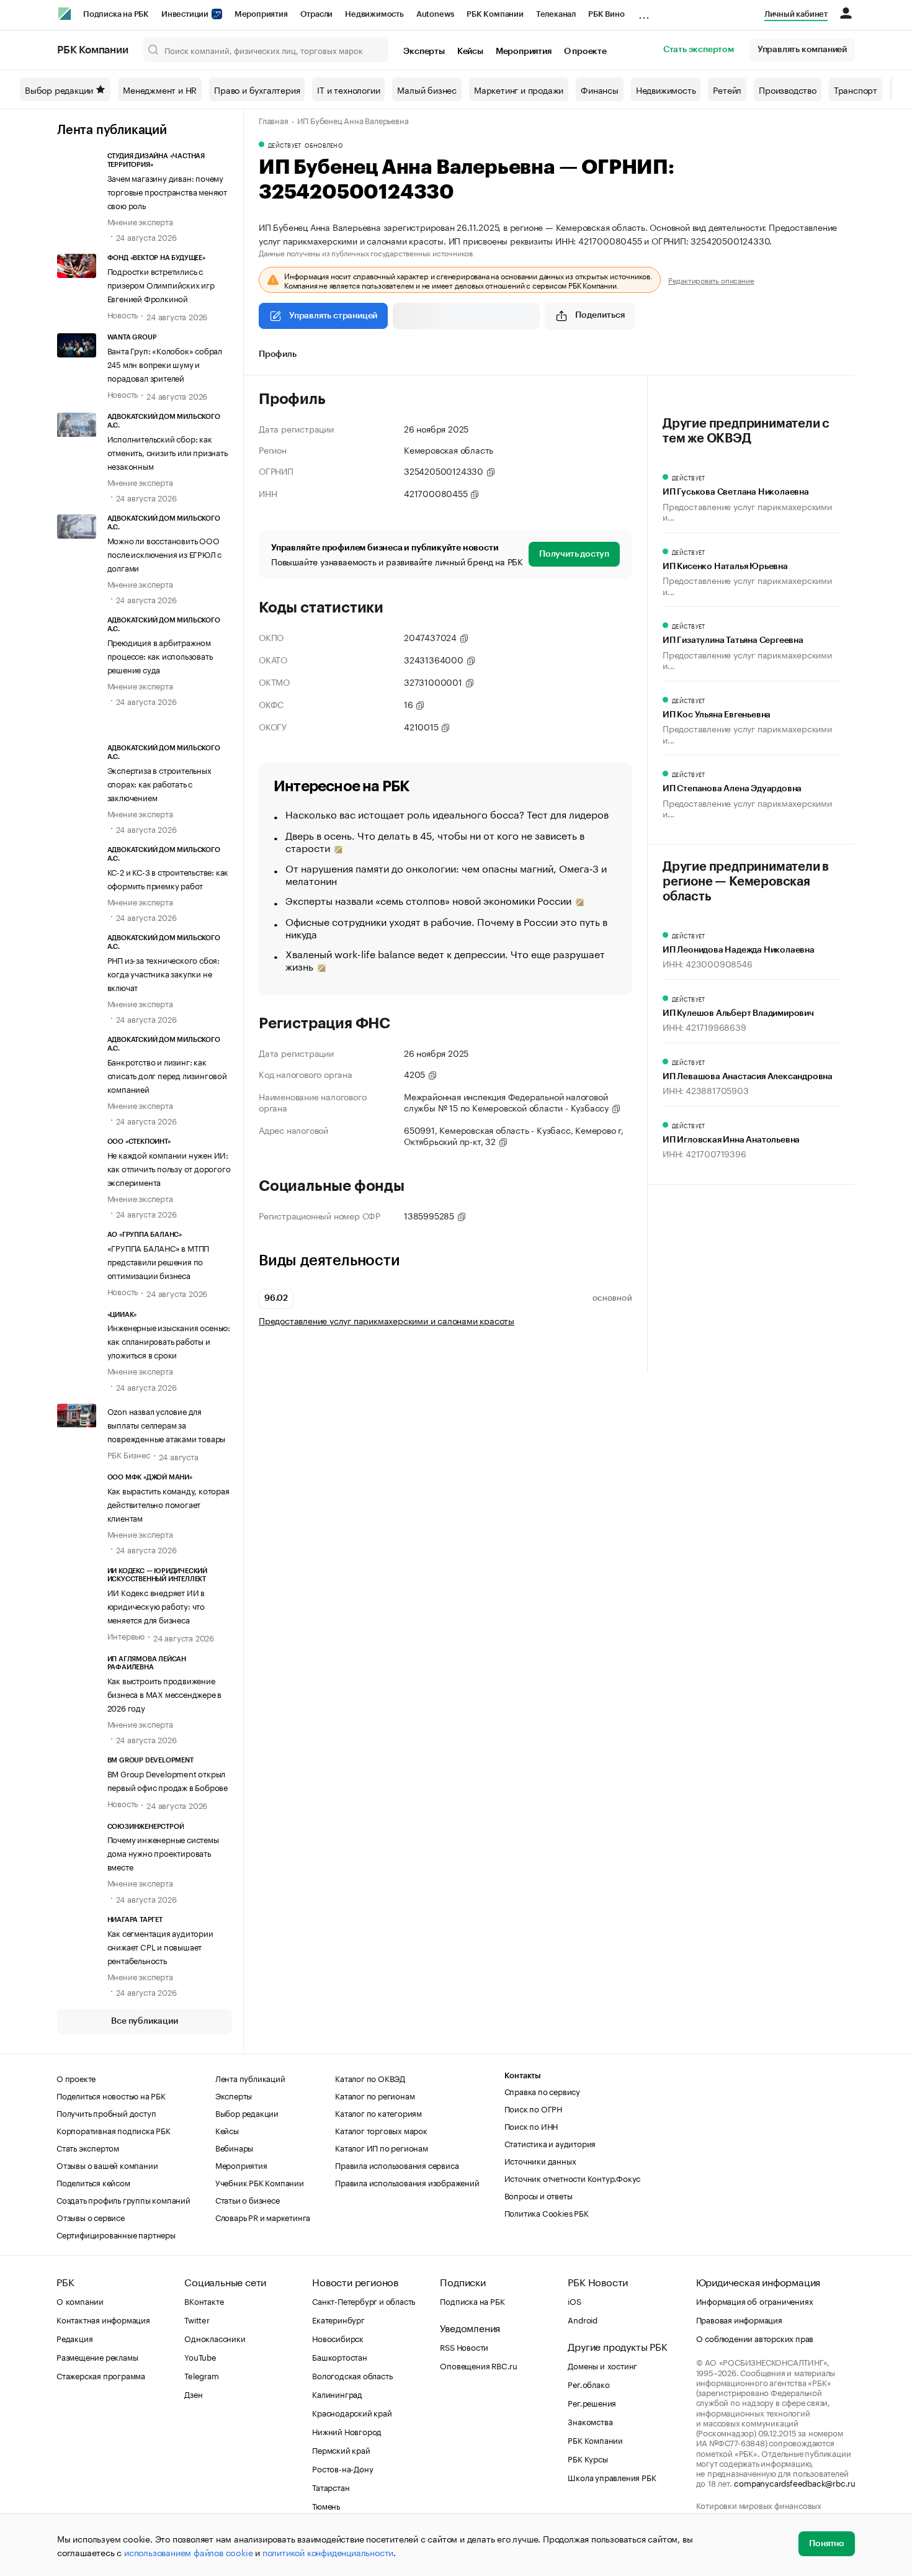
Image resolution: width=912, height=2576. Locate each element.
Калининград (337, 2394)
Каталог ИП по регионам (382, 2147)
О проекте (585, 52)
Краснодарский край (352, 2412)
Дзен (193, 2394)
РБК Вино (606, 14)
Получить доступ (574, 554)
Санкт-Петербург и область (364, 2300)
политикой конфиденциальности (328, 2552)
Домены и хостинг (602, 2365)
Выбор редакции (59, 89)
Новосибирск (338, 2338)
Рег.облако (588, 2384)
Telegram (201, 2375)
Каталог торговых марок (381, 2130)
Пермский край (341, 2449)
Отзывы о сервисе (91, 2217)
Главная (274, 120)
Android (583, 2319)
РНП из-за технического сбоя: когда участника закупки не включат (163, 973)
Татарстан (331, 2487)
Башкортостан (340, 2356)
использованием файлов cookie (188, 2552)
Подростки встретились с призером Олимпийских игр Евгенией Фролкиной (161, 284)
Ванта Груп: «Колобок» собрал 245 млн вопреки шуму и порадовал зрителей (165, 364)
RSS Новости (464, 2346)
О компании (80, 2300)
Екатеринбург (338, 2319)
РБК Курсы (588, 2458)
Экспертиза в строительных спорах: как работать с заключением (159, 783)
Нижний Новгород (347, 2431)
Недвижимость (374, 14)
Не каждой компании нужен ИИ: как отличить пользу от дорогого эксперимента (169, 1168)
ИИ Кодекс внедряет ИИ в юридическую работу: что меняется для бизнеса (156, 1605)
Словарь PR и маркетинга (263, 2217)
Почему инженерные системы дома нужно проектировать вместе (163, 1852)
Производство (788, 89)
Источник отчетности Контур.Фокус (573, 2178)
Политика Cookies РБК (547, 2212)
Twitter (197, 2319)
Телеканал (556, 14)
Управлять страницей (333, 316)
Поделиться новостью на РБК (111, 2095)
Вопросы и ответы (539, 2195)
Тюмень (326, 2505)
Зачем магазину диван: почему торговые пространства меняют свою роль (167, 191)
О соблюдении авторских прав (755, 2338)
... (644, 12)
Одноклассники (215, 2338)
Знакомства (590, 2421)
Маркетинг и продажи (519, 89)
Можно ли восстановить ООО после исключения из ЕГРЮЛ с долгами (165, 554)
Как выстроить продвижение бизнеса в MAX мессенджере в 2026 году (165, 1694)
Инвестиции (186, 14)
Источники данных (540, 2160)
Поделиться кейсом (93, 2182)
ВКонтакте (204, 2300)
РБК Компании (495, 14)
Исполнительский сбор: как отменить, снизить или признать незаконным (168, 452)
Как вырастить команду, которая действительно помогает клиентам (168, 1504)
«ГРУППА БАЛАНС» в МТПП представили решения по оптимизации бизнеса (159, 1261)
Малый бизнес (427, 89)
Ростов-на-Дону (342, 2468)
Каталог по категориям (378, 2112)
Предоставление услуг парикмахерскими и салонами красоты (387, 1320)
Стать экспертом (699, 50)
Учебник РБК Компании (260, 2182)
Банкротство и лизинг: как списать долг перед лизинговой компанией (167, 1075)
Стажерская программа (101, 2375)
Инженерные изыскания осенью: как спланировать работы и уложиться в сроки (169, 1340)
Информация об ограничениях (755, 2300)
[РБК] (65, 14)
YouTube (200, 2356)
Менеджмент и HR (160, 89)
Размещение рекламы (97, 2356)
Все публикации (144, 2021)
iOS (574, 2300)
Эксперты (424, 52)
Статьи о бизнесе (248, 2199)
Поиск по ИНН (531, 2125)
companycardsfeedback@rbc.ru (795, 2482)
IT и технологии (348, 89)
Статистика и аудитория (550, 2143)
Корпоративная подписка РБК (114, 2130)
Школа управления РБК (612, 2477)
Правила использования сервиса (397, 2165)
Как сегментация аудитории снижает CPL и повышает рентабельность (160, 1946)
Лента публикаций (112, 130)
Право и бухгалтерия (257, 89)
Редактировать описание (711, 280)
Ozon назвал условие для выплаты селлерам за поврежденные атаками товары (167, 1424)
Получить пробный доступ (106, 2112)
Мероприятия (261, 14)
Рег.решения (592, 2402)
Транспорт (856, 89)
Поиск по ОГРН (533, 2108)
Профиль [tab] (278, 354)
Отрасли (317, 14)
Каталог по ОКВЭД (370, 2078)
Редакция (74, 2338)
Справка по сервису (542, 2091)
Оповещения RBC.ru (479, 2365)
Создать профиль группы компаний (123, 2199)
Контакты (523, 2076)
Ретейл (727, 89)
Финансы (600, 89)
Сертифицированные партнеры (116, 2234)
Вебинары (234, 2147)
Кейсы (470, 52)
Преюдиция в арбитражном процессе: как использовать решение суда (160, 655)
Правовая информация (739, 2319)
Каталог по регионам (375, 2095)
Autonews (435, 14)
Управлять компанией (802, 50)
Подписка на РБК (116, 14)
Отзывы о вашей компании (107, 2165)
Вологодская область (352, 2375)
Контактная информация (103, 2319)
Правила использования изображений (407, 2182)
